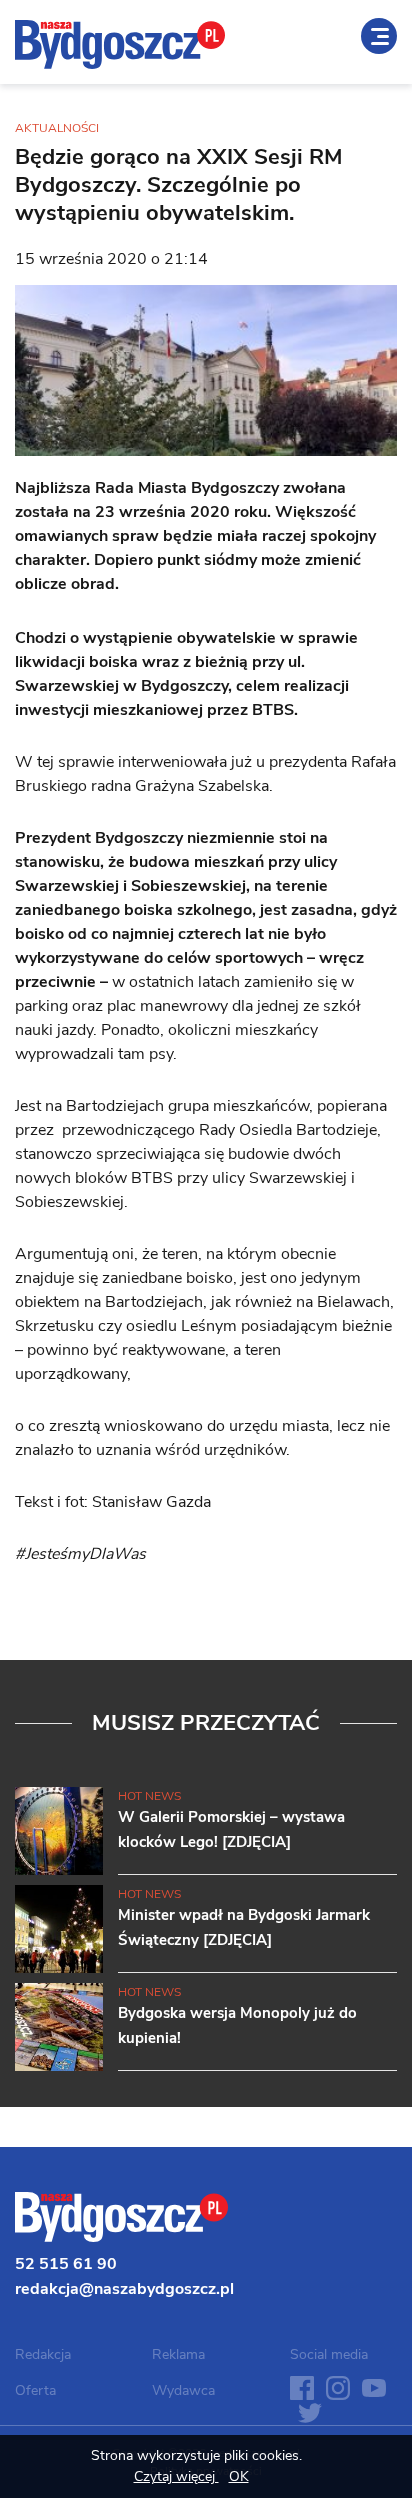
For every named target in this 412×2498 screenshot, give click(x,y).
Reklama (178, 2354)
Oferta (35, 2390)
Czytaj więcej (176, 2476)
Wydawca (183, 2390)
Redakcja (43, 2354)
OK (239, 2476)
